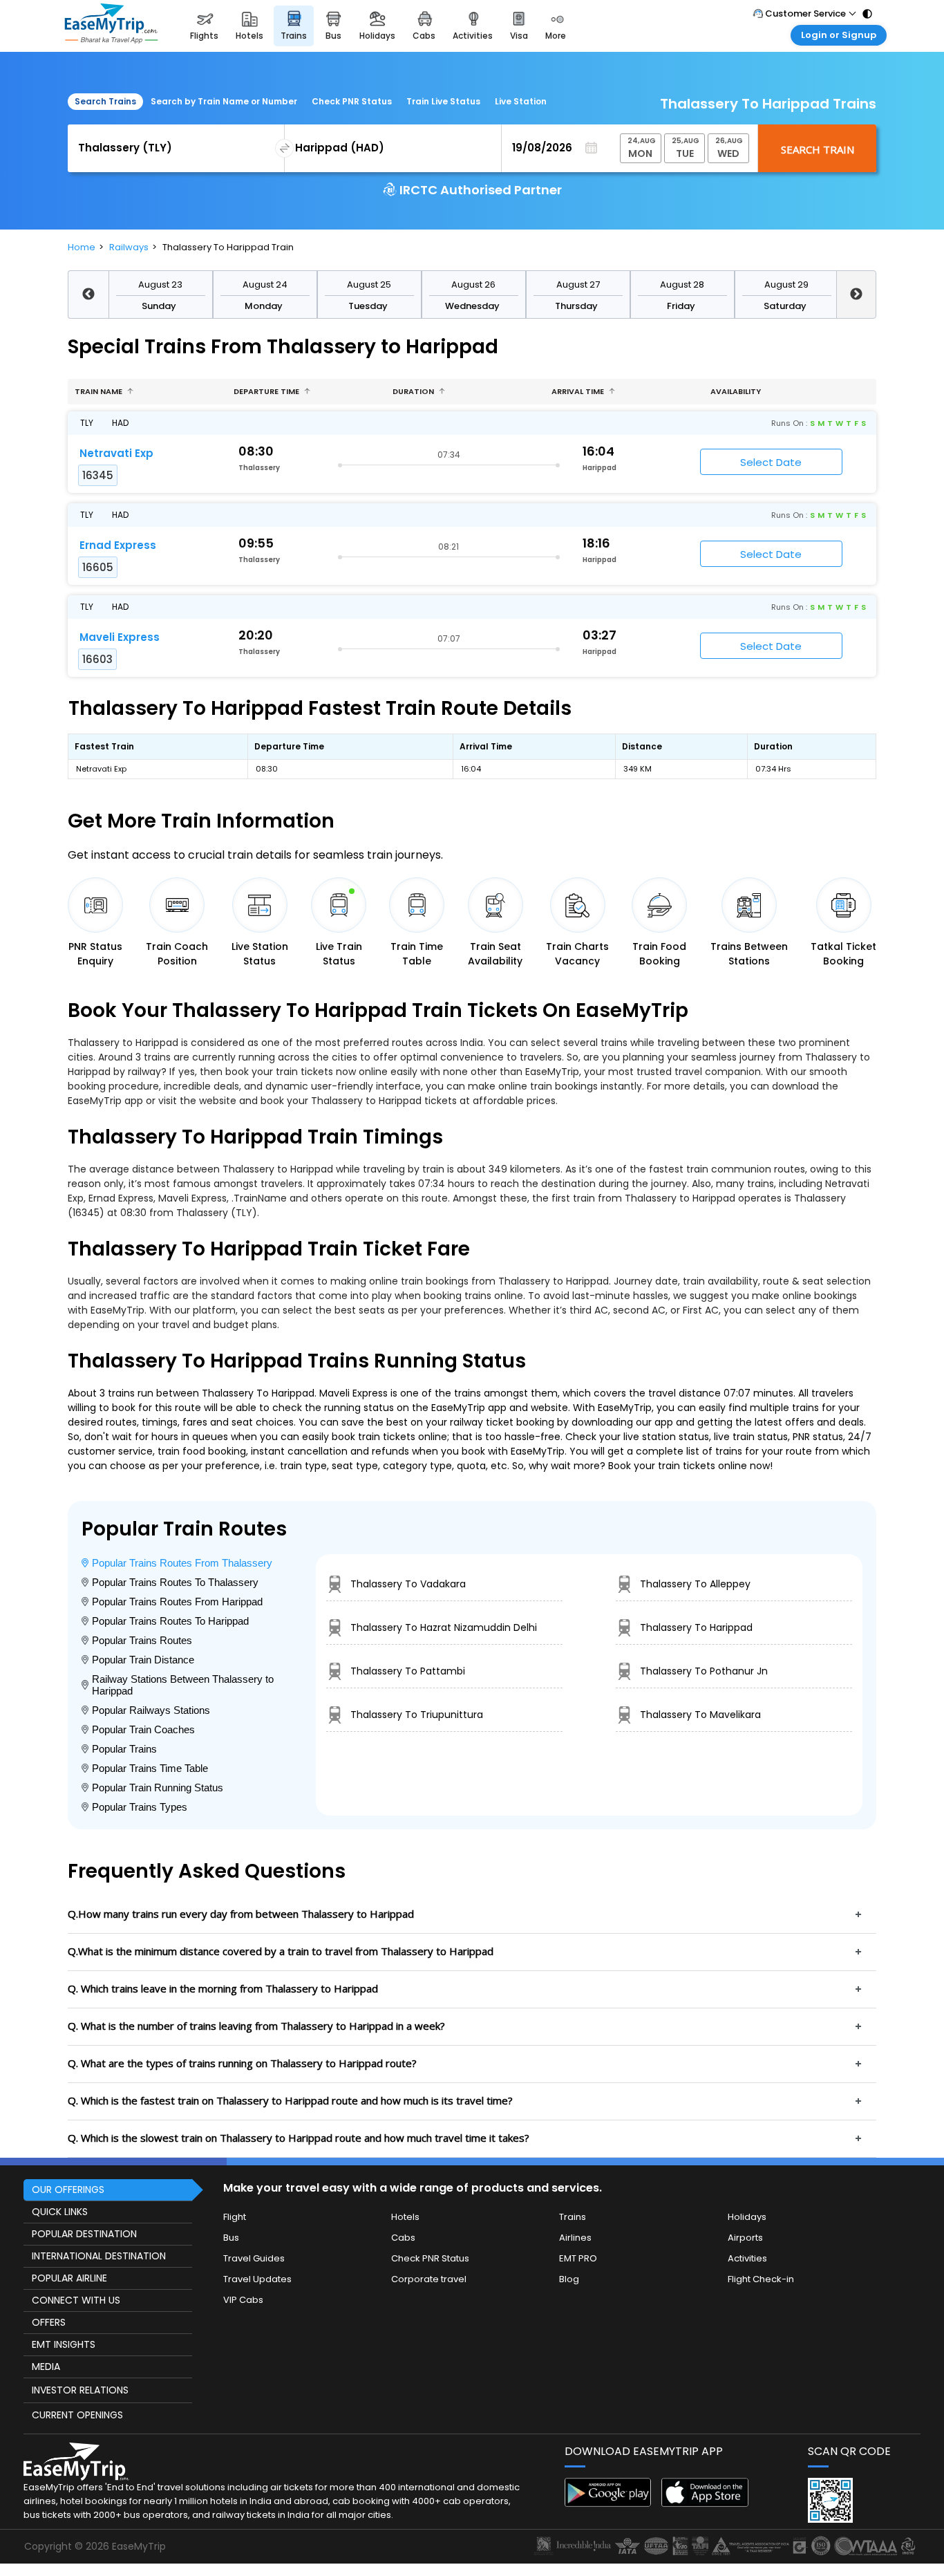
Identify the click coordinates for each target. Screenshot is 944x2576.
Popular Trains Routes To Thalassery (175, 1582)
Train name (100, 391)
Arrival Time (579, 391)
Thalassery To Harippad (696, 1627)
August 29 (786, 284)
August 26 (473, 284)
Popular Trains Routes (142, 1640)
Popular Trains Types (140, 1807)
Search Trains (105, 101)
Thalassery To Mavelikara (700, 1715)
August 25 (369, 284)
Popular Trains (124, 1749)
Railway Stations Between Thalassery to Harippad (183, 1685)
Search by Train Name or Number (224, 101)
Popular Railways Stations (151, 1710)
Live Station (521, 101)
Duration (414, 391)
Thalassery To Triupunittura (417, 1715)
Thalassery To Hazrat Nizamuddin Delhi (444, 1627)
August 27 (578, 284)
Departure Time (267, 391)
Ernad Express (118, 545)
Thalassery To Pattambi (408, 1671)
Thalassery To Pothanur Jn (704, 1671)
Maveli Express (120, 637)
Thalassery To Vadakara (408, 1584)
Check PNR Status (352, 101)
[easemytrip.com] (111, 26)
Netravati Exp (116, 453)
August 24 (265, 284)
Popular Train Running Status (158, 1788)
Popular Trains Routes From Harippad (177, 1602)
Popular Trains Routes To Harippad (170, 1621)
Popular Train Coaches (143, 1729)
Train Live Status (443, 101)
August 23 (160, 284)
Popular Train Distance (143, 1660)
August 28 (682, 284)
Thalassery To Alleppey (695, 1584)
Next (857, 295)
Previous (88, 295)
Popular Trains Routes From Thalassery (182, 1563)
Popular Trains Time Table (150, 1768)
